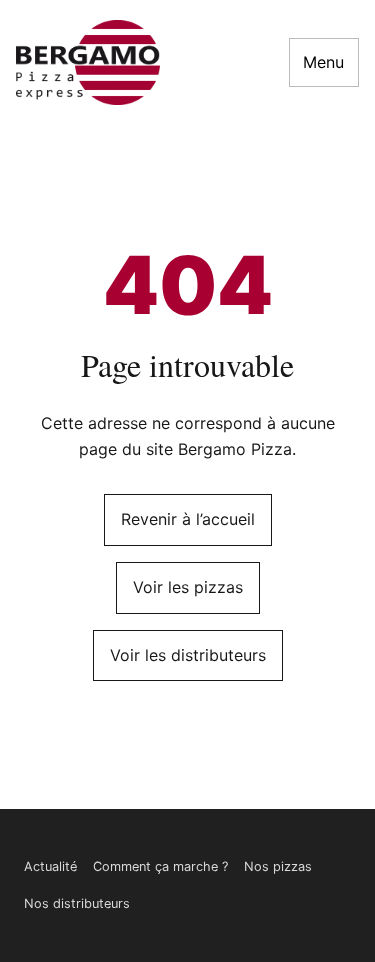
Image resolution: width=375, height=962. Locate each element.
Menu (323, 62)
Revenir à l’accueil (188, 519)
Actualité (50, 866)
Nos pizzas (278, 866)
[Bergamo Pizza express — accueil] (88, 62)
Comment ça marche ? (160, 866)
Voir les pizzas (188, 587)
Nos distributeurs (77, 903)
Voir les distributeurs (188, 655)
